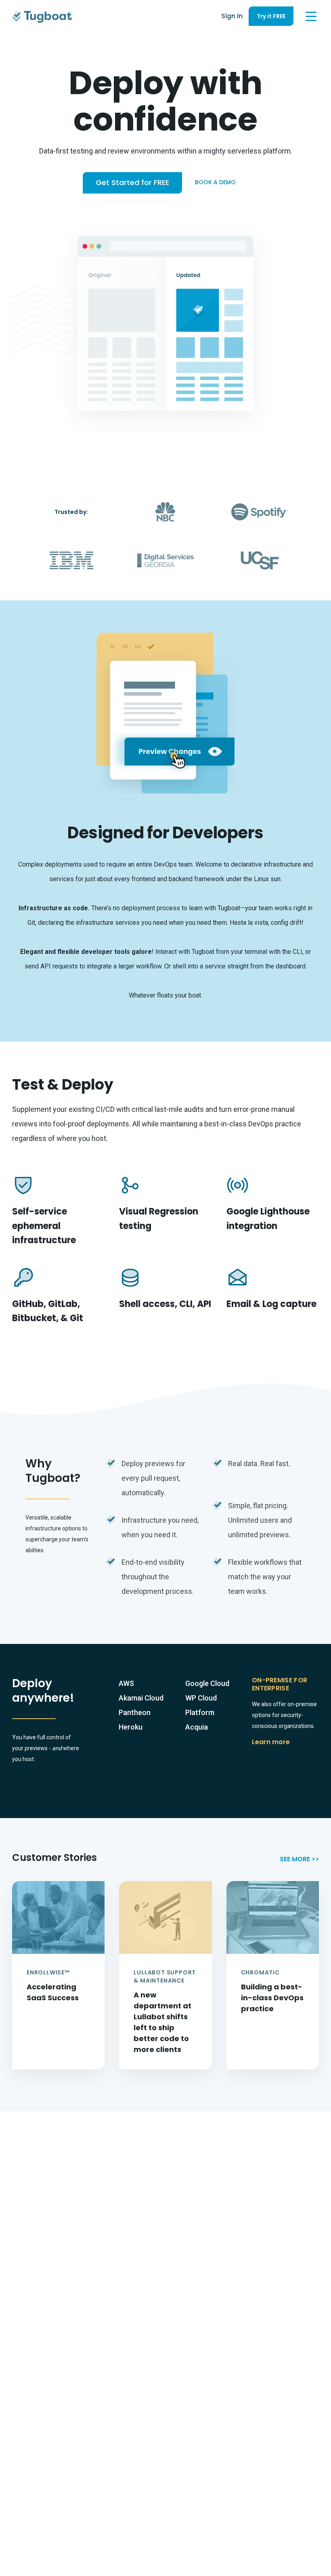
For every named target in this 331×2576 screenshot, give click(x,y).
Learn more (271, 1742)
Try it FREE (271, 16)
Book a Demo (215, 182)
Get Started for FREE (132, 182)
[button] (311, 16)
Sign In (232, 16)
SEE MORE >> (299, 1859)
